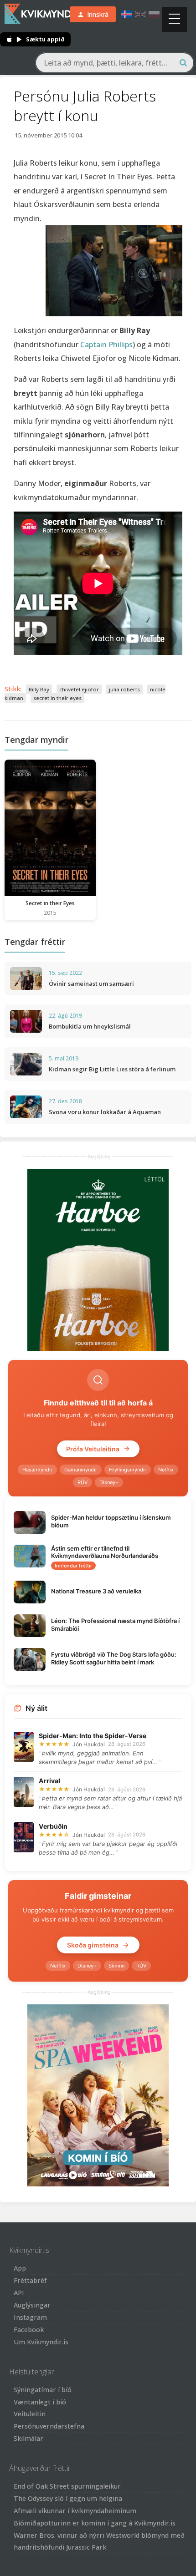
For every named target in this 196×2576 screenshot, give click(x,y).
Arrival (49, 1781)
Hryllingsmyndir (128, 1470)
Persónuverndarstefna (49, 2426)
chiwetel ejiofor (79, 689)
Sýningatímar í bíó (43, 2390)
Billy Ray (39, 689)
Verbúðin (53, 1826)
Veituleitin (30, 2414)
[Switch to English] (140, 14)
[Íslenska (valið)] (127, 14)
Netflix (166, 1470)
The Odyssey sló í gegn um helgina (68, 2498)
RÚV (83, 1482)
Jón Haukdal (89, 1744)
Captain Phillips (106, 345)
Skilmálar (28, 2438)
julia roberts (124, 689)
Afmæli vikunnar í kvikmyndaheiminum (75, 2511)
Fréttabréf (30, 2280)
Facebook (29, 2330)
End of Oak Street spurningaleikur (67, 2486)
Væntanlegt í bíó (40, 2402)
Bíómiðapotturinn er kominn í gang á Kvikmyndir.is (95, 2523)
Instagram (30, 2317)
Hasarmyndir (37, 1470)
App (20, 2268)
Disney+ (109, 1482)
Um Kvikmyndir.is (41, 2342)
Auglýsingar (32, 2305)
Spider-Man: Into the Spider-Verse (93, 1736)
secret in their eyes (57, 698)
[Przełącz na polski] (154, 14)
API (19, 2293)
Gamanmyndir (81, 1470)
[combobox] (115, 63)
